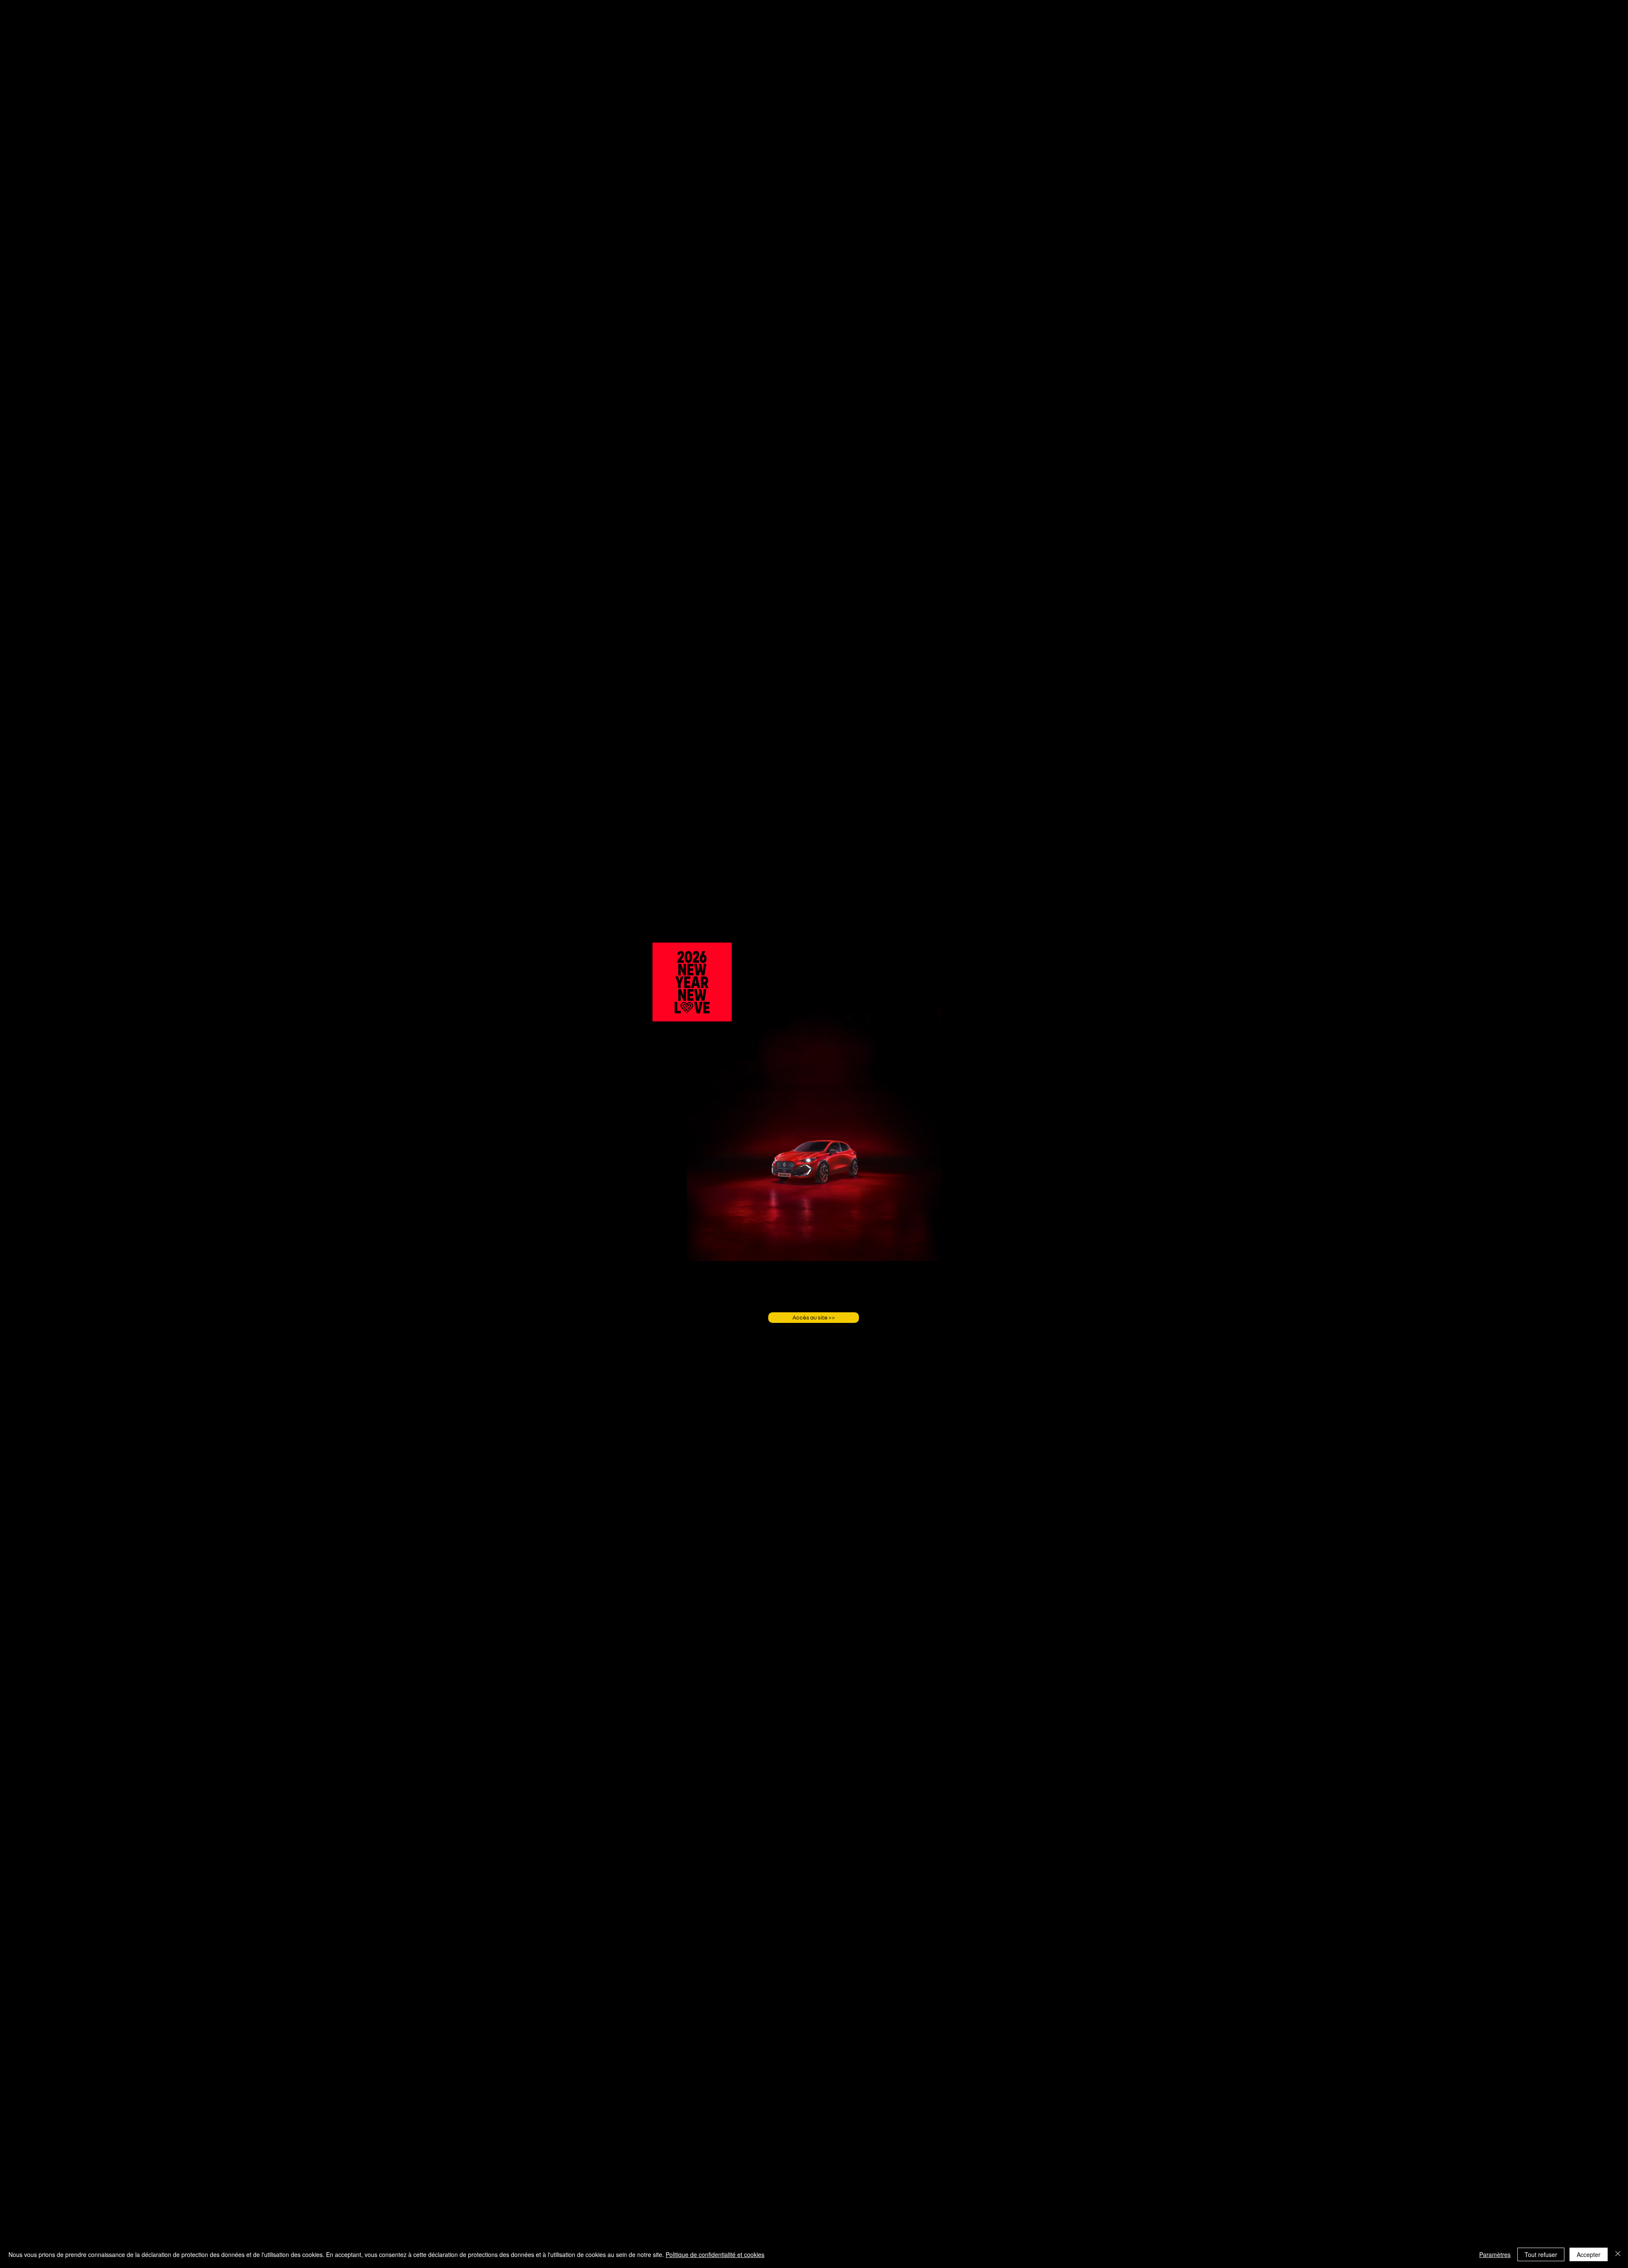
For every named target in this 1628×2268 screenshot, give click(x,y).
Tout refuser (1541, 2254)
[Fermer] (1618, 2254)
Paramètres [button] (1495, 2254)
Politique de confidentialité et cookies (715, 2254)
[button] (721, 1012)
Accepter (1589, 2254)
